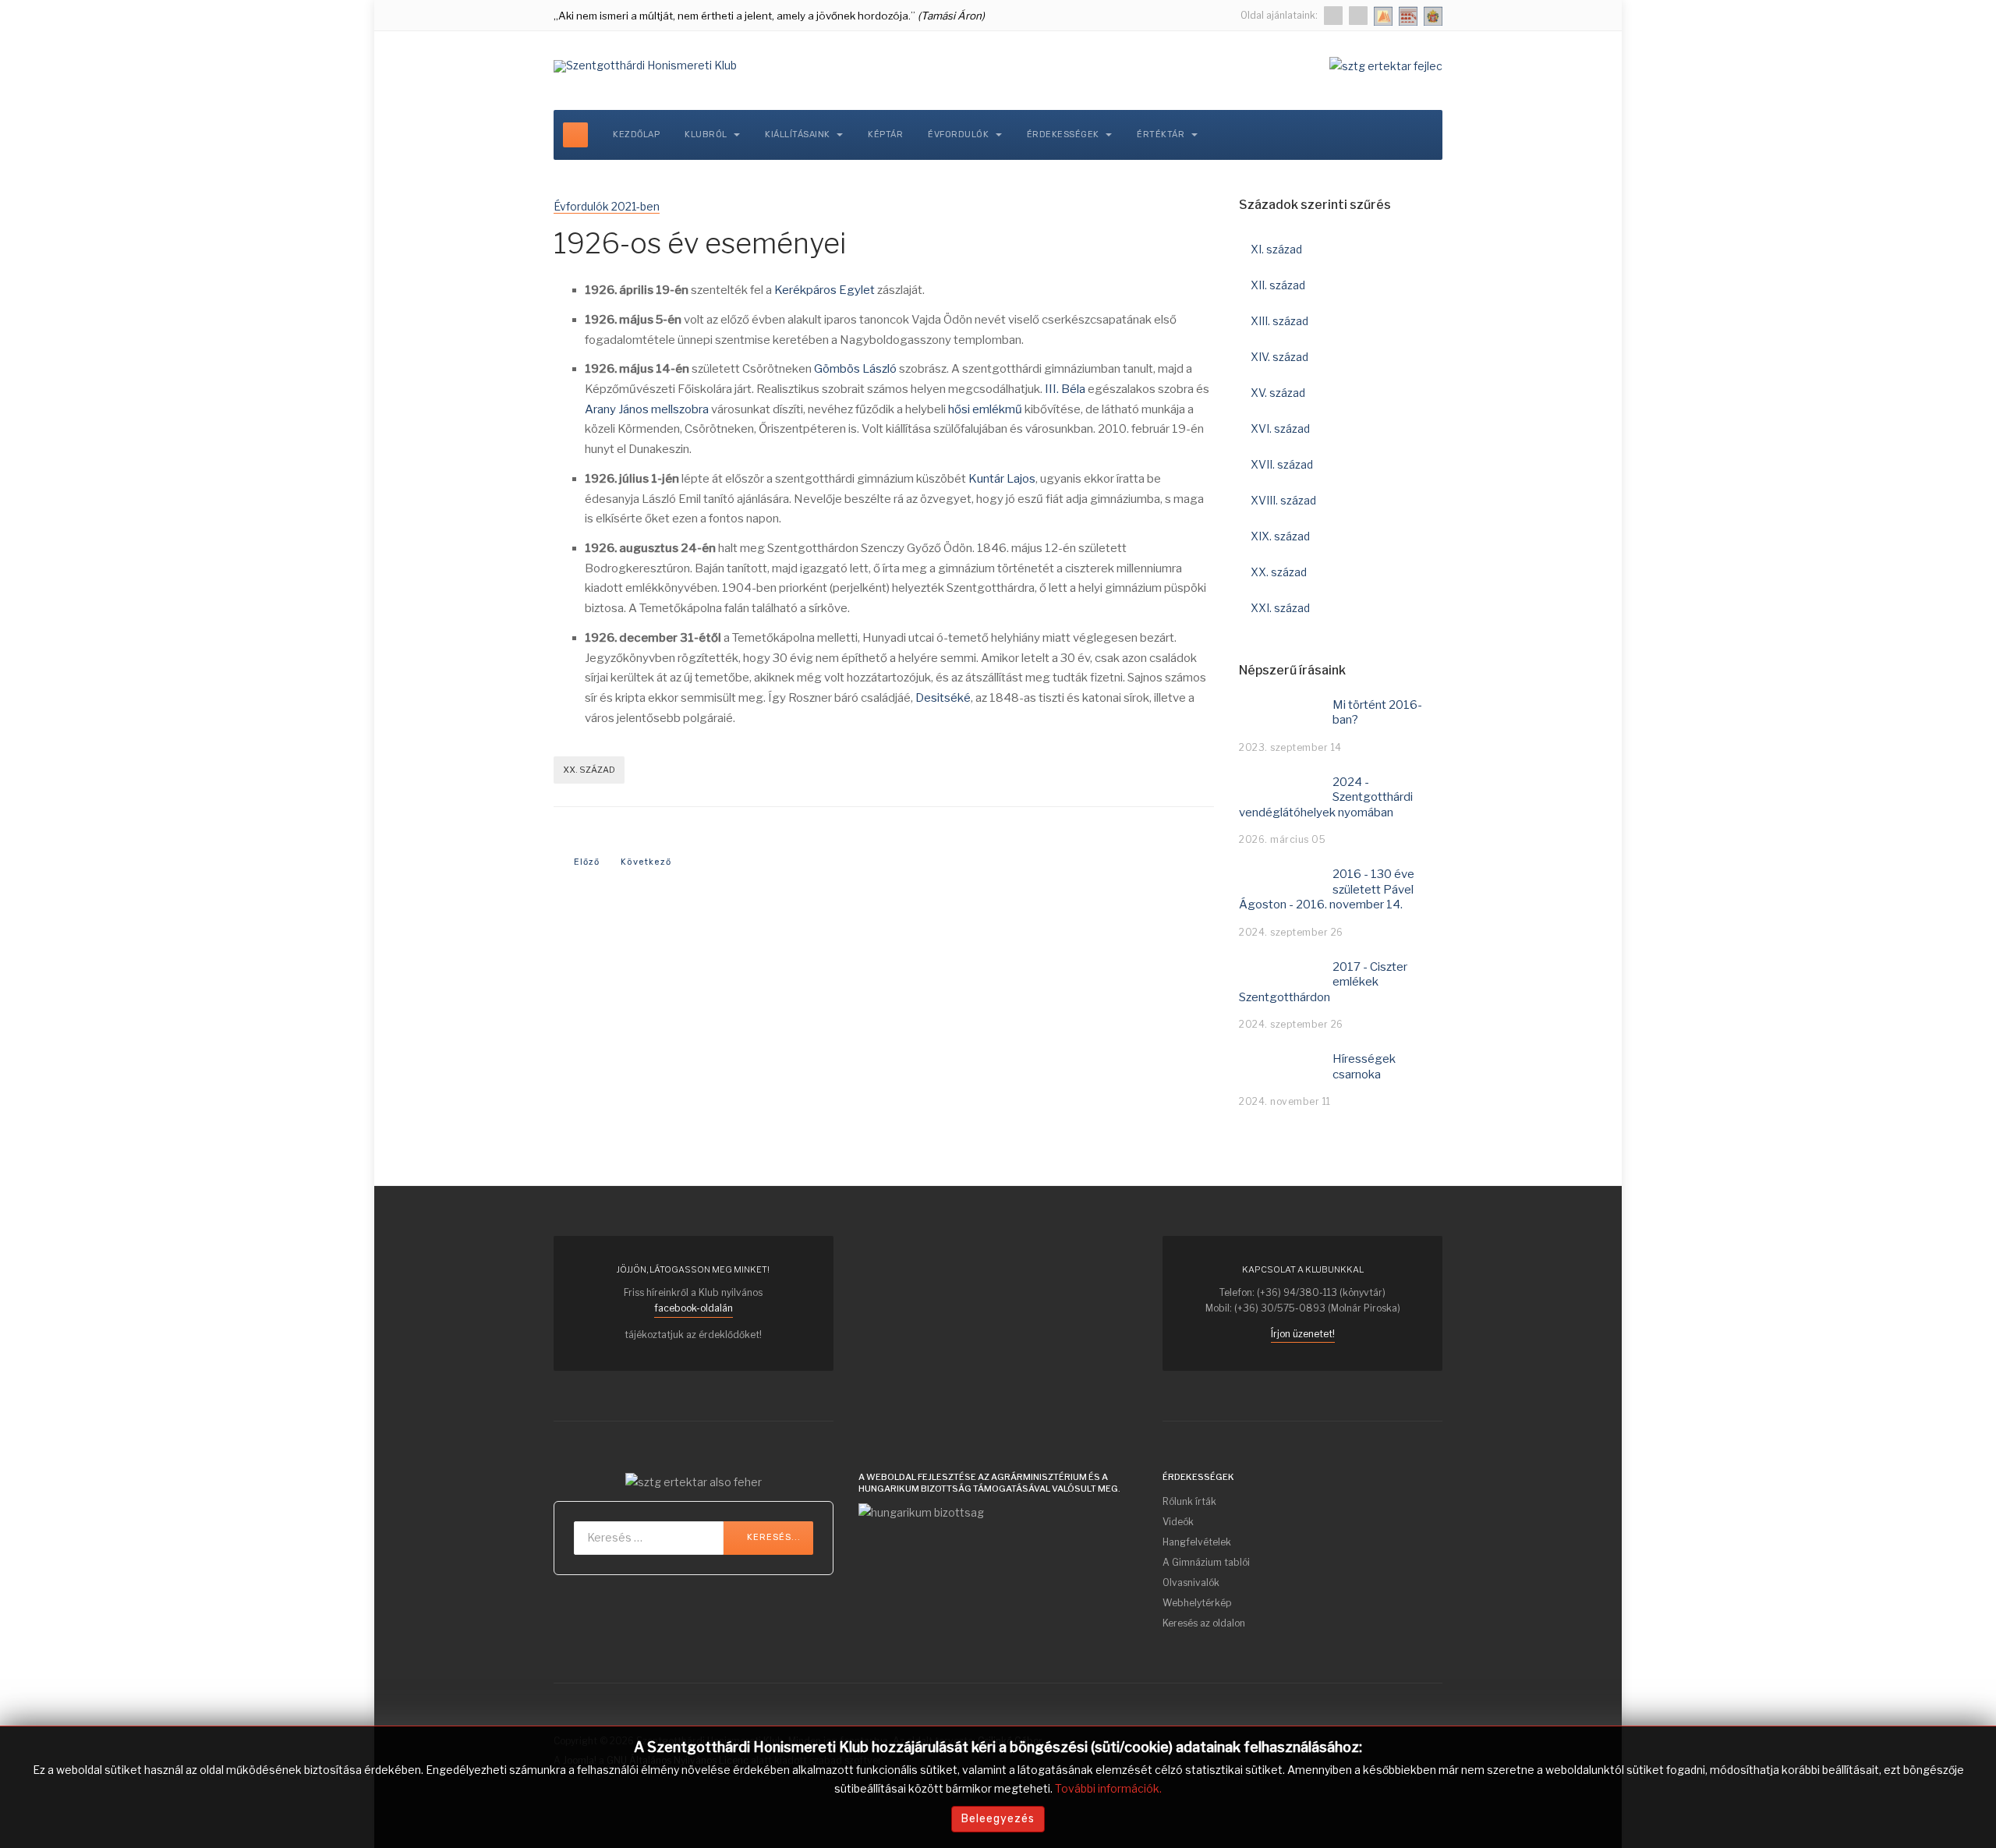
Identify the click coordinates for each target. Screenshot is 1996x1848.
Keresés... (772, 1537)
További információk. (1108, 1788)
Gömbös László (855, 369)
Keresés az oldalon (1204, 1623)
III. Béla (1065, 389)
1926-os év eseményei (700, 243)
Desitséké (943, 698)
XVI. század (1280, 428)
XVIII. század (1283, 500)
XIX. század (1280, 536)
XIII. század (1279, 321)
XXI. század (1280, 608)
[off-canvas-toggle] (575, 135)
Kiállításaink (799, 135)
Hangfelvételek (1197, 1542)
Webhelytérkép (1197, 1603)
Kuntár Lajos (1002, 479)
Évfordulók (960, 135)
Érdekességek (1065, 135)
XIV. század (1279, 357)
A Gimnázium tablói (1206, 1562)
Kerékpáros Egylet (825, 290)
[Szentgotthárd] (1433, 16)
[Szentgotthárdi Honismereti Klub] (645, 66)
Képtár (885, 135)
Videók (1178, 1522)
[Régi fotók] (1358, 16)
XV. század (1278, 393)
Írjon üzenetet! (1303, 1334)
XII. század (1278, 285)
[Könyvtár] (1383, 16)
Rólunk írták (1189, 1501)
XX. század (589, 770)
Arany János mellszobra (647, 409)
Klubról (707, 135)
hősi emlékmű (985, 409)
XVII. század (1282, 464)
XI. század (1276, 249)
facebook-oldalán (694, 1308)
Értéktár (1162, 135)
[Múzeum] (1408, 16)
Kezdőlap (636, 135)
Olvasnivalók (1191, 1582)
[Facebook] (1333, 16)
